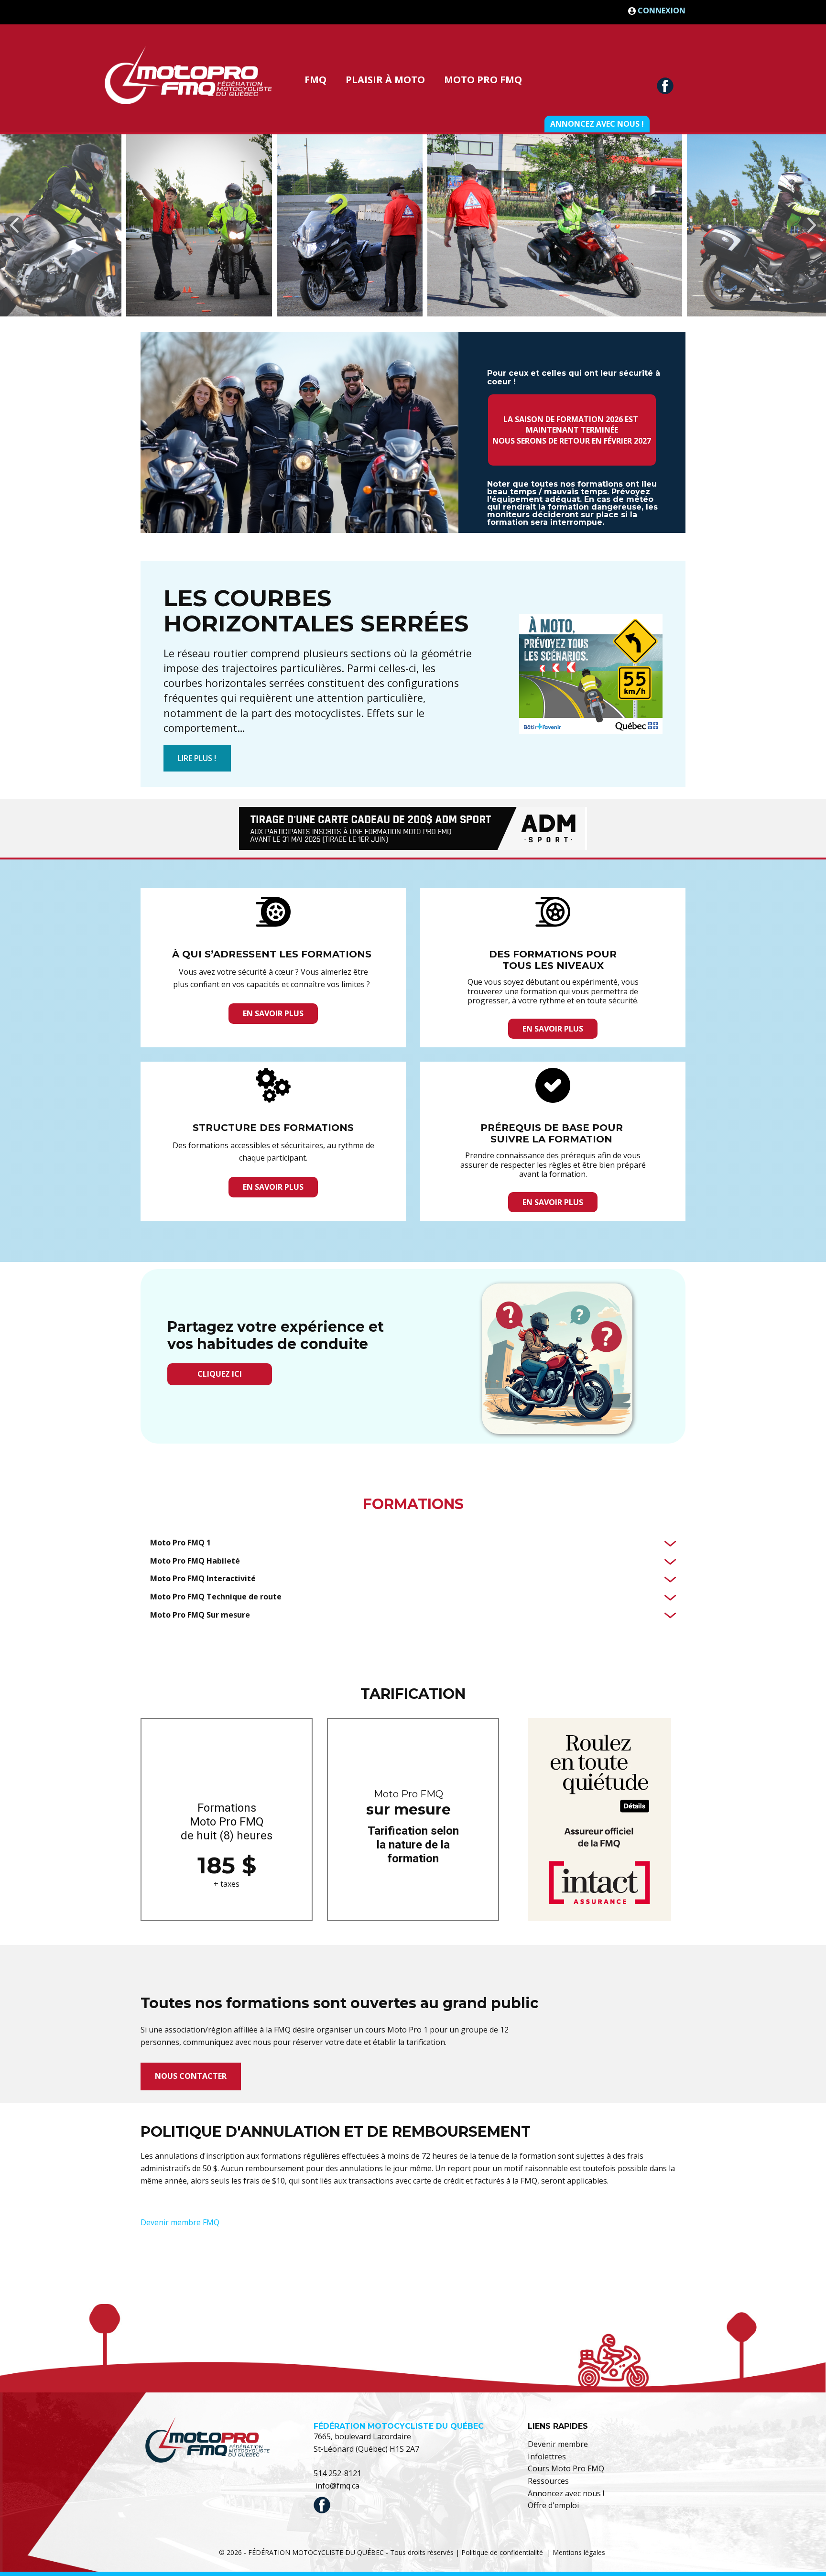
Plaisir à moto (385, 80)
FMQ (315, 80)
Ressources (548, 2481)
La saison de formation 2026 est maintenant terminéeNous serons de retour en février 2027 (572, 430)
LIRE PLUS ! (197, 758)
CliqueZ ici (220, 1374)
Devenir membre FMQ (180, 2222)
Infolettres (547, 2456)
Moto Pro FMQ (483, 80)
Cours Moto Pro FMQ (566, 2468)
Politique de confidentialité (502, 2552)
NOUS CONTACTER (191, 2076)
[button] (14, 225)
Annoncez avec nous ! (597, 124)
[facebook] (665, 86)
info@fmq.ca (337, 2486)
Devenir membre (558, 2444)
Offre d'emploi (553, 2505)
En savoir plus (273, 1013)
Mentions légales (579, 2552)
